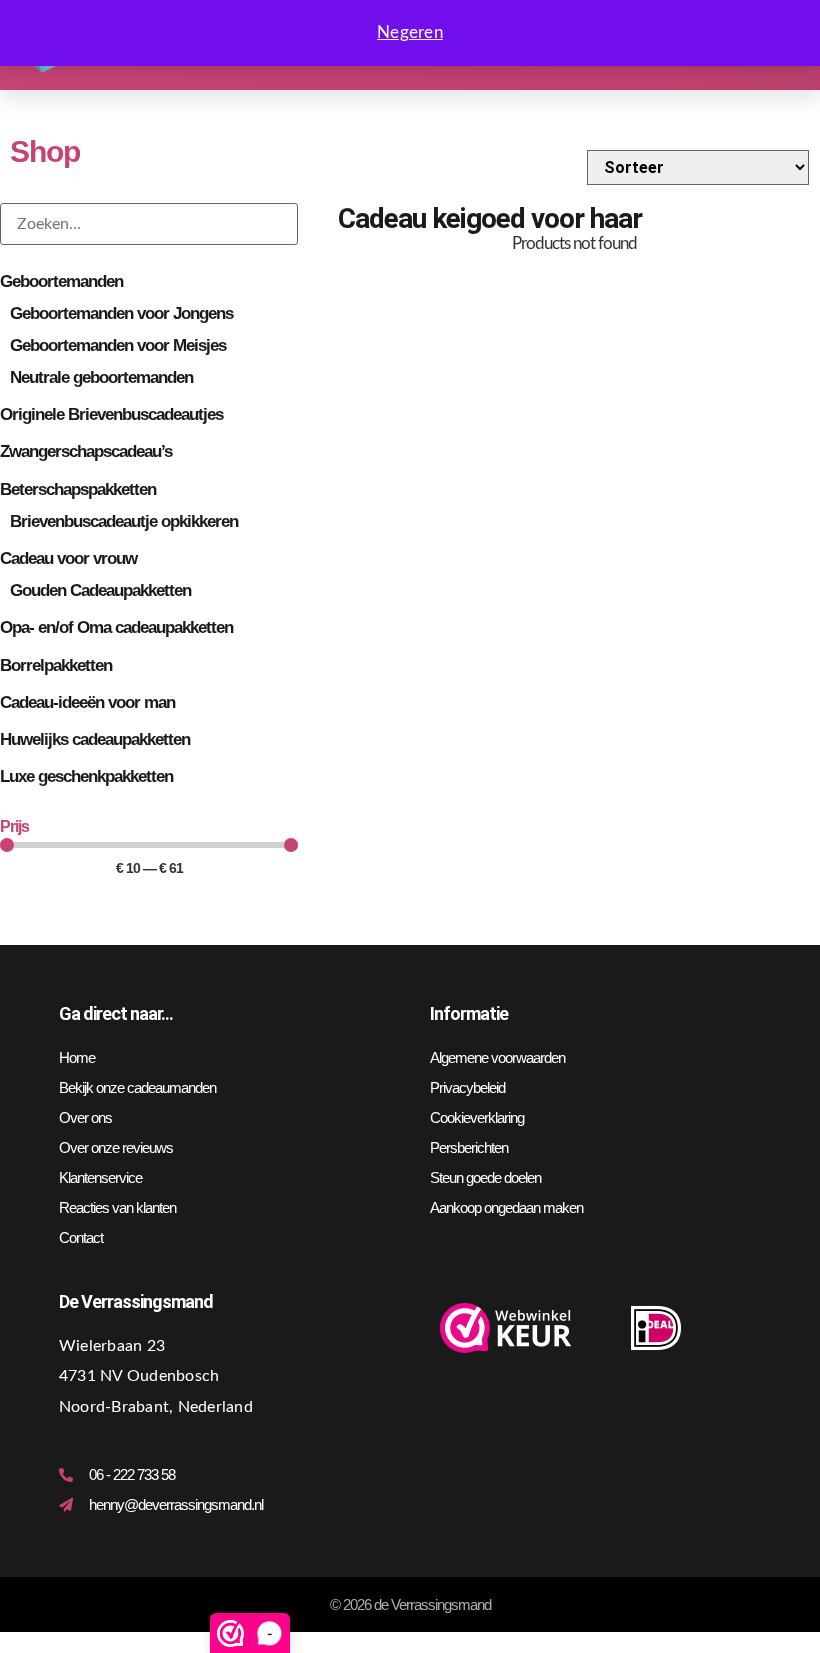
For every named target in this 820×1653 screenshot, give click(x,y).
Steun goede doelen (485, 1177)
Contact (81, 1237)
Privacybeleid (467, 1087)
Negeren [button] (410, 32)
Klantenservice (100, 1177)
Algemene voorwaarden (497, 1057)
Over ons (85, 1117)
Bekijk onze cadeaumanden (137, 1087)
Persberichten (469, 1147)
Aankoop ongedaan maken (506, 1207)
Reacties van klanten (117, 1207)
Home (77, 1057)
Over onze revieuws (116, 1147)
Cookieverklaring (477, 1117)
